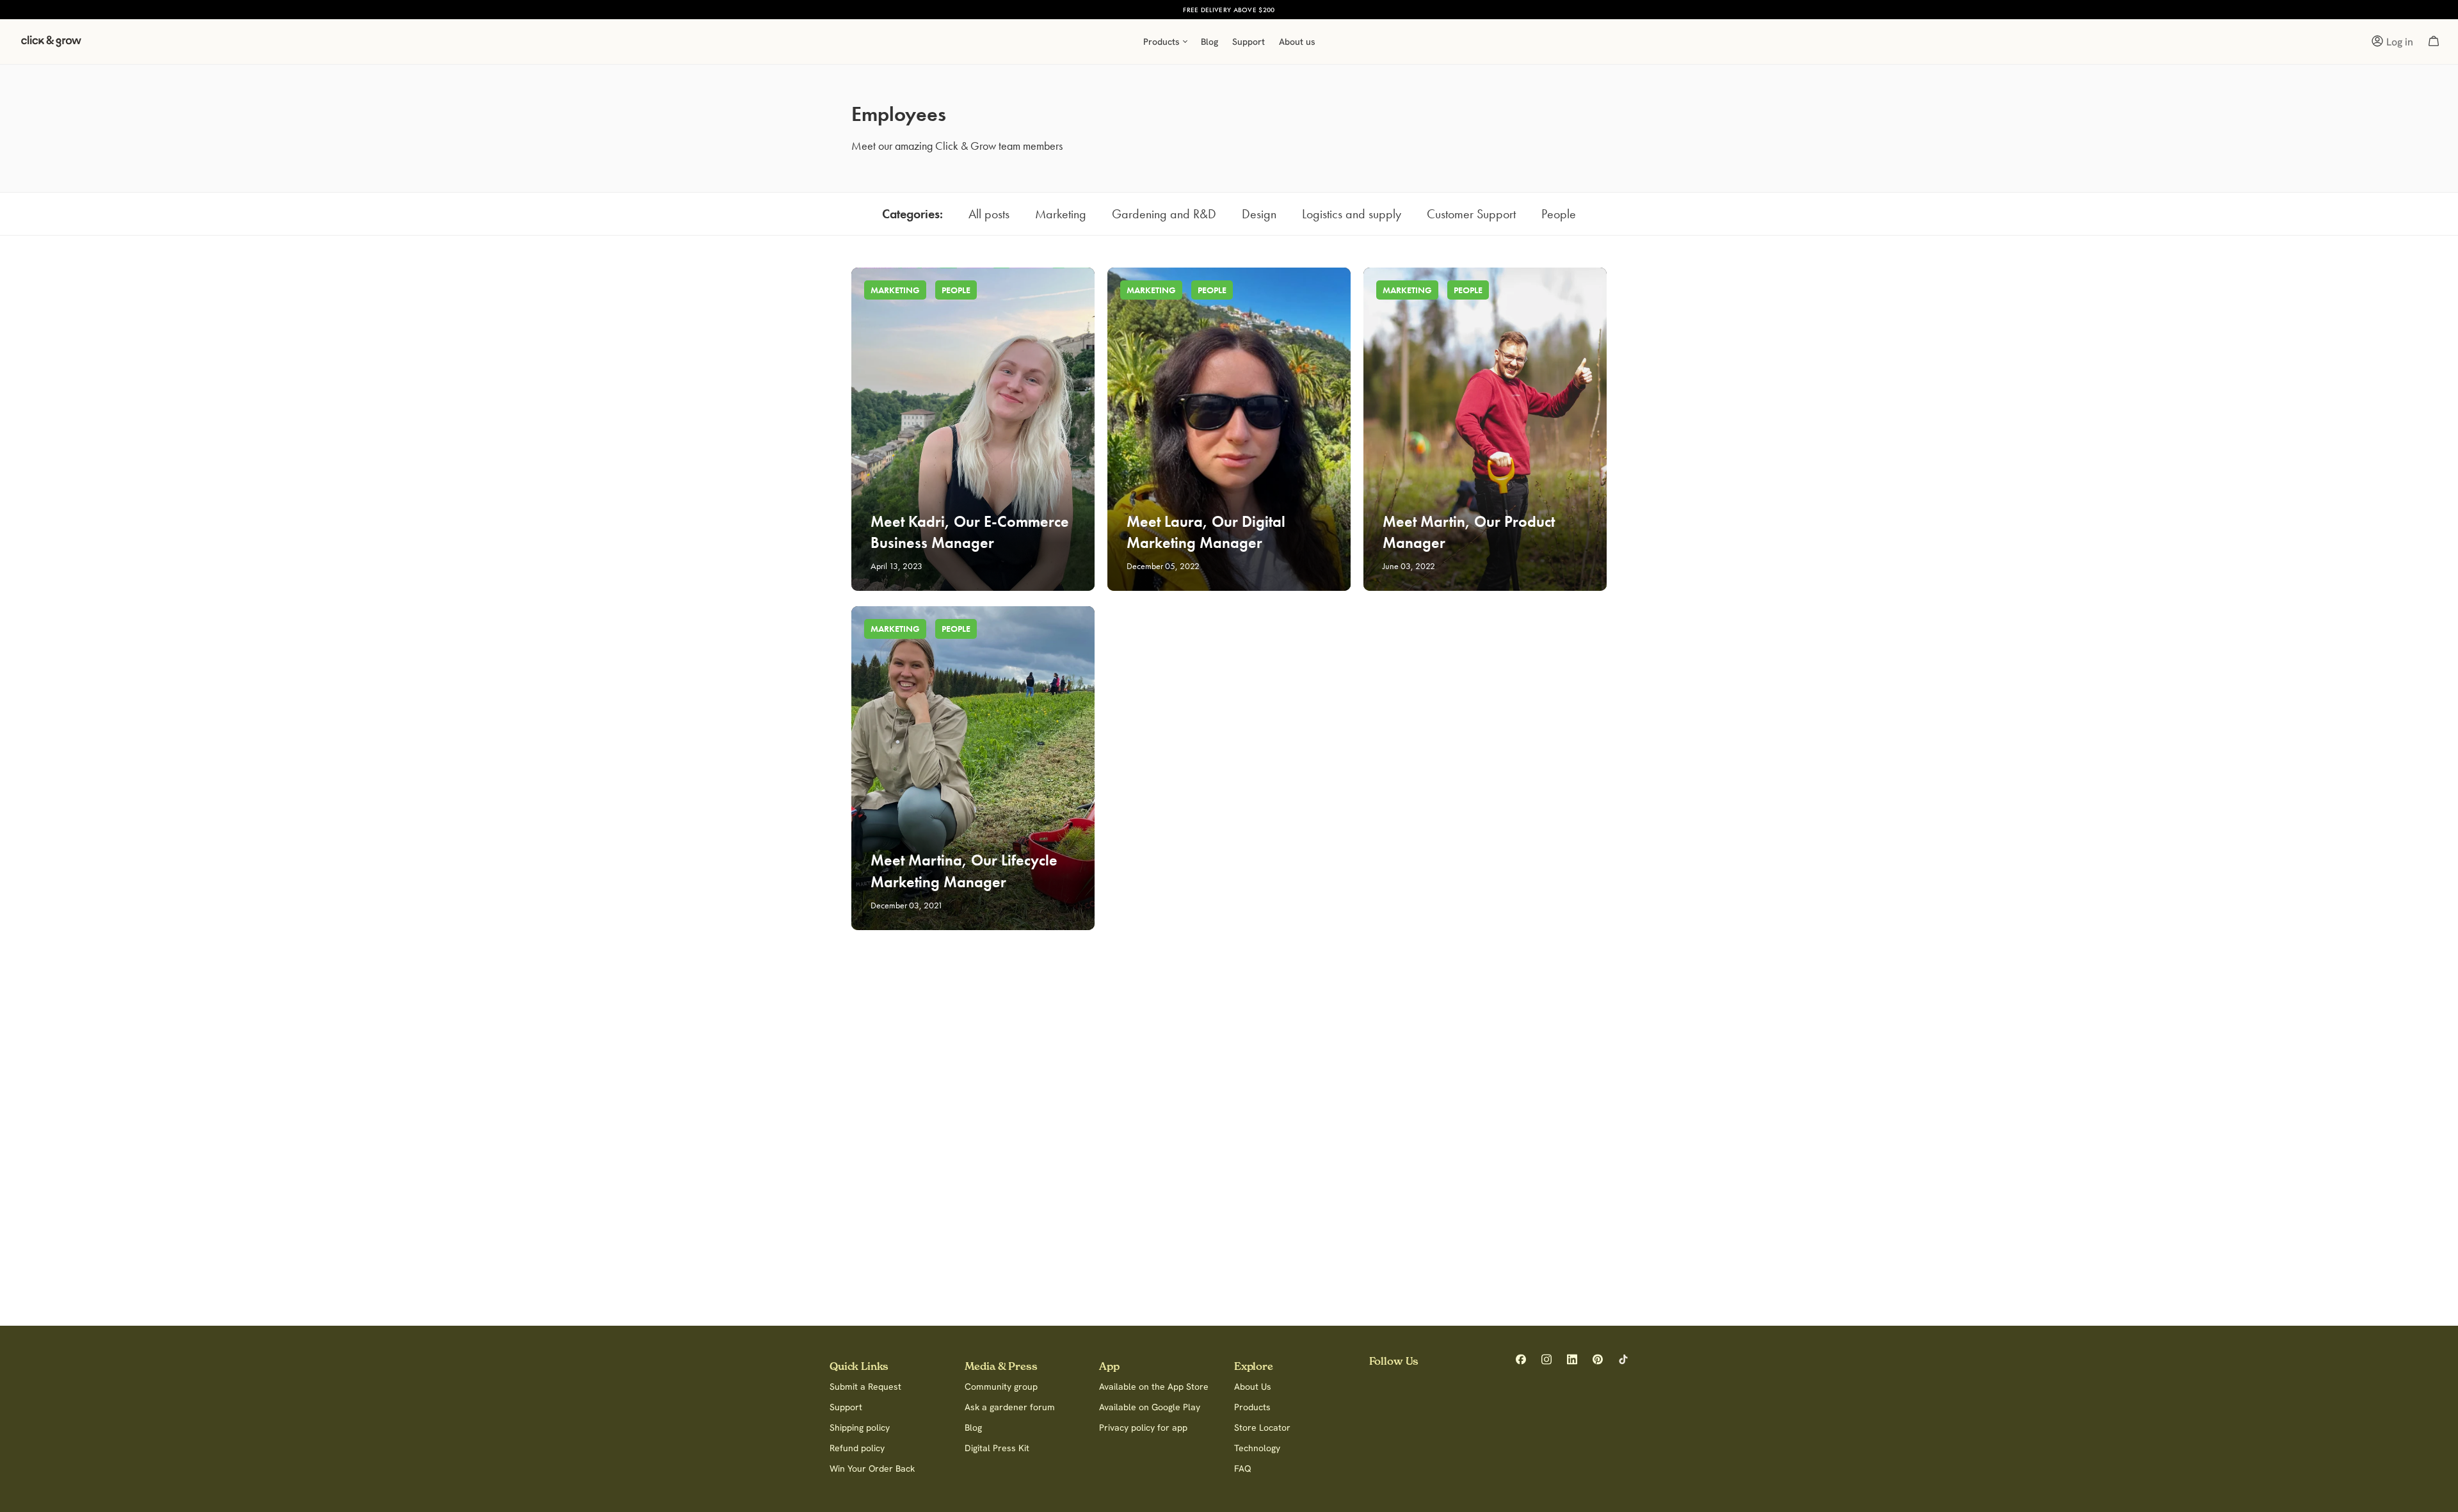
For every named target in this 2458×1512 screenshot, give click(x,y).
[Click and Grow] (51, 45)
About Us (1253, 1387)
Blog (973, 1428)
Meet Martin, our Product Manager (1469, 532)
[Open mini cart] (2434, 42)
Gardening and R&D (1164, 214)
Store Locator (1262, 1428)
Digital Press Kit (997, 1448)
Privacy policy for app (1143, 1428)
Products (1252, 1407)
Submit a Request (865, 1387)
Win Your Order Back (872, 1468)
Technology (1257, 1448)
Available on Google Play (1150, 1407)
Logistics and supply (1352, 214)
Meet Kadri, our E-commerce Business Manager (970, 532)
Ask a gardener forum (1010, 1407)
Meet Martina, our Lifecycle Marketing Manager (964, 871)
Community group (1001, 1387)
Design (1259, 214)
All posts (989, 214)
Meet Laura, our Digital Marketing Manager (1206, 532)
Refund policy (857, 1448)
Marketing (1061, 214)
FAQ (1243, 1468)
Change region (1302, 10)
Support (846, 1407)
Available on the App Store (1154, 1387)
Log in (2400, 42)
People (1559, 214)
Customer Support (1471, 214)
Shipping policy (860, 1428)
